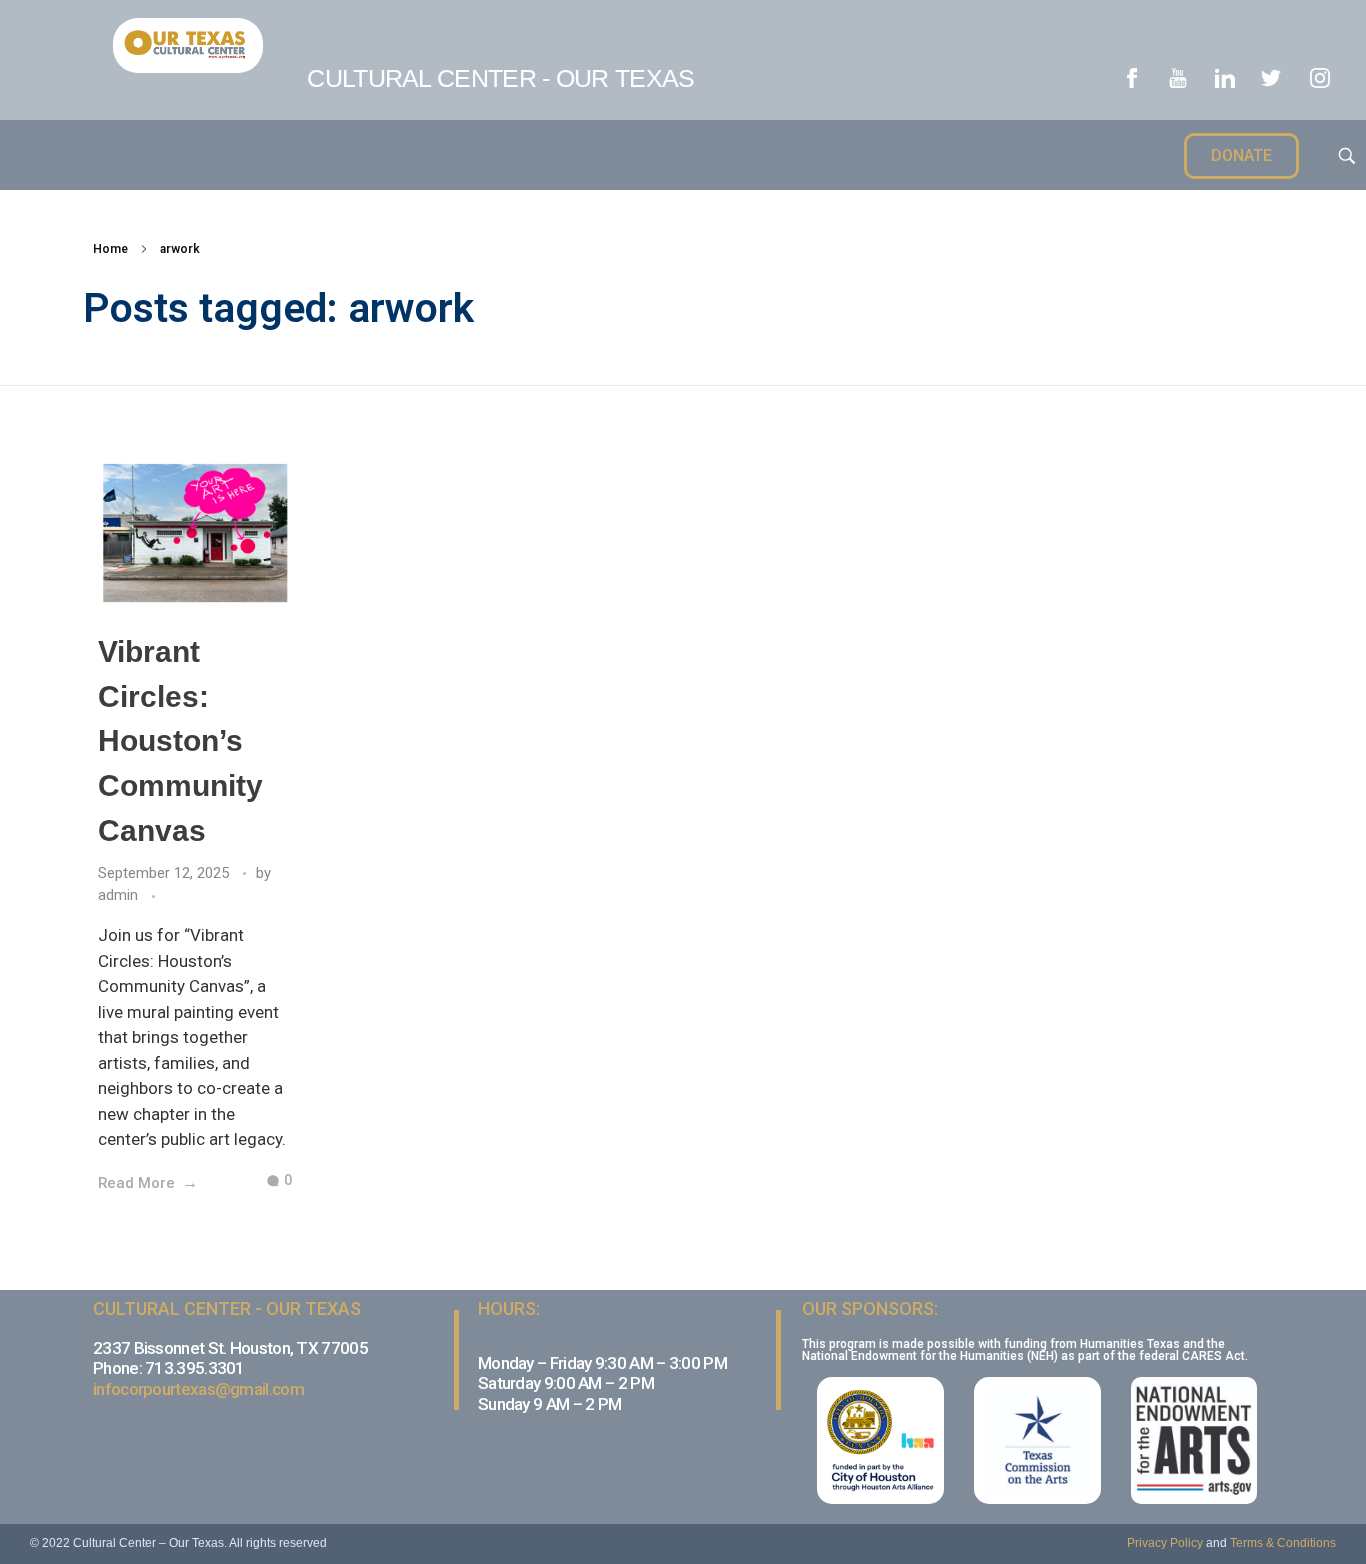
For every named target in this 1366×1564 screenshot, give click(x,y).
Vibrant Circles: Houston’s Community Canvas (180, 741)
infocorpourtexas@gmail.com (198, 1389)
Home (110, 249)
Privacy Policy (1165, 1543)
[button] (1241, 156)
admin (120, 895)
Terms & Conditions (1283, 1543)
